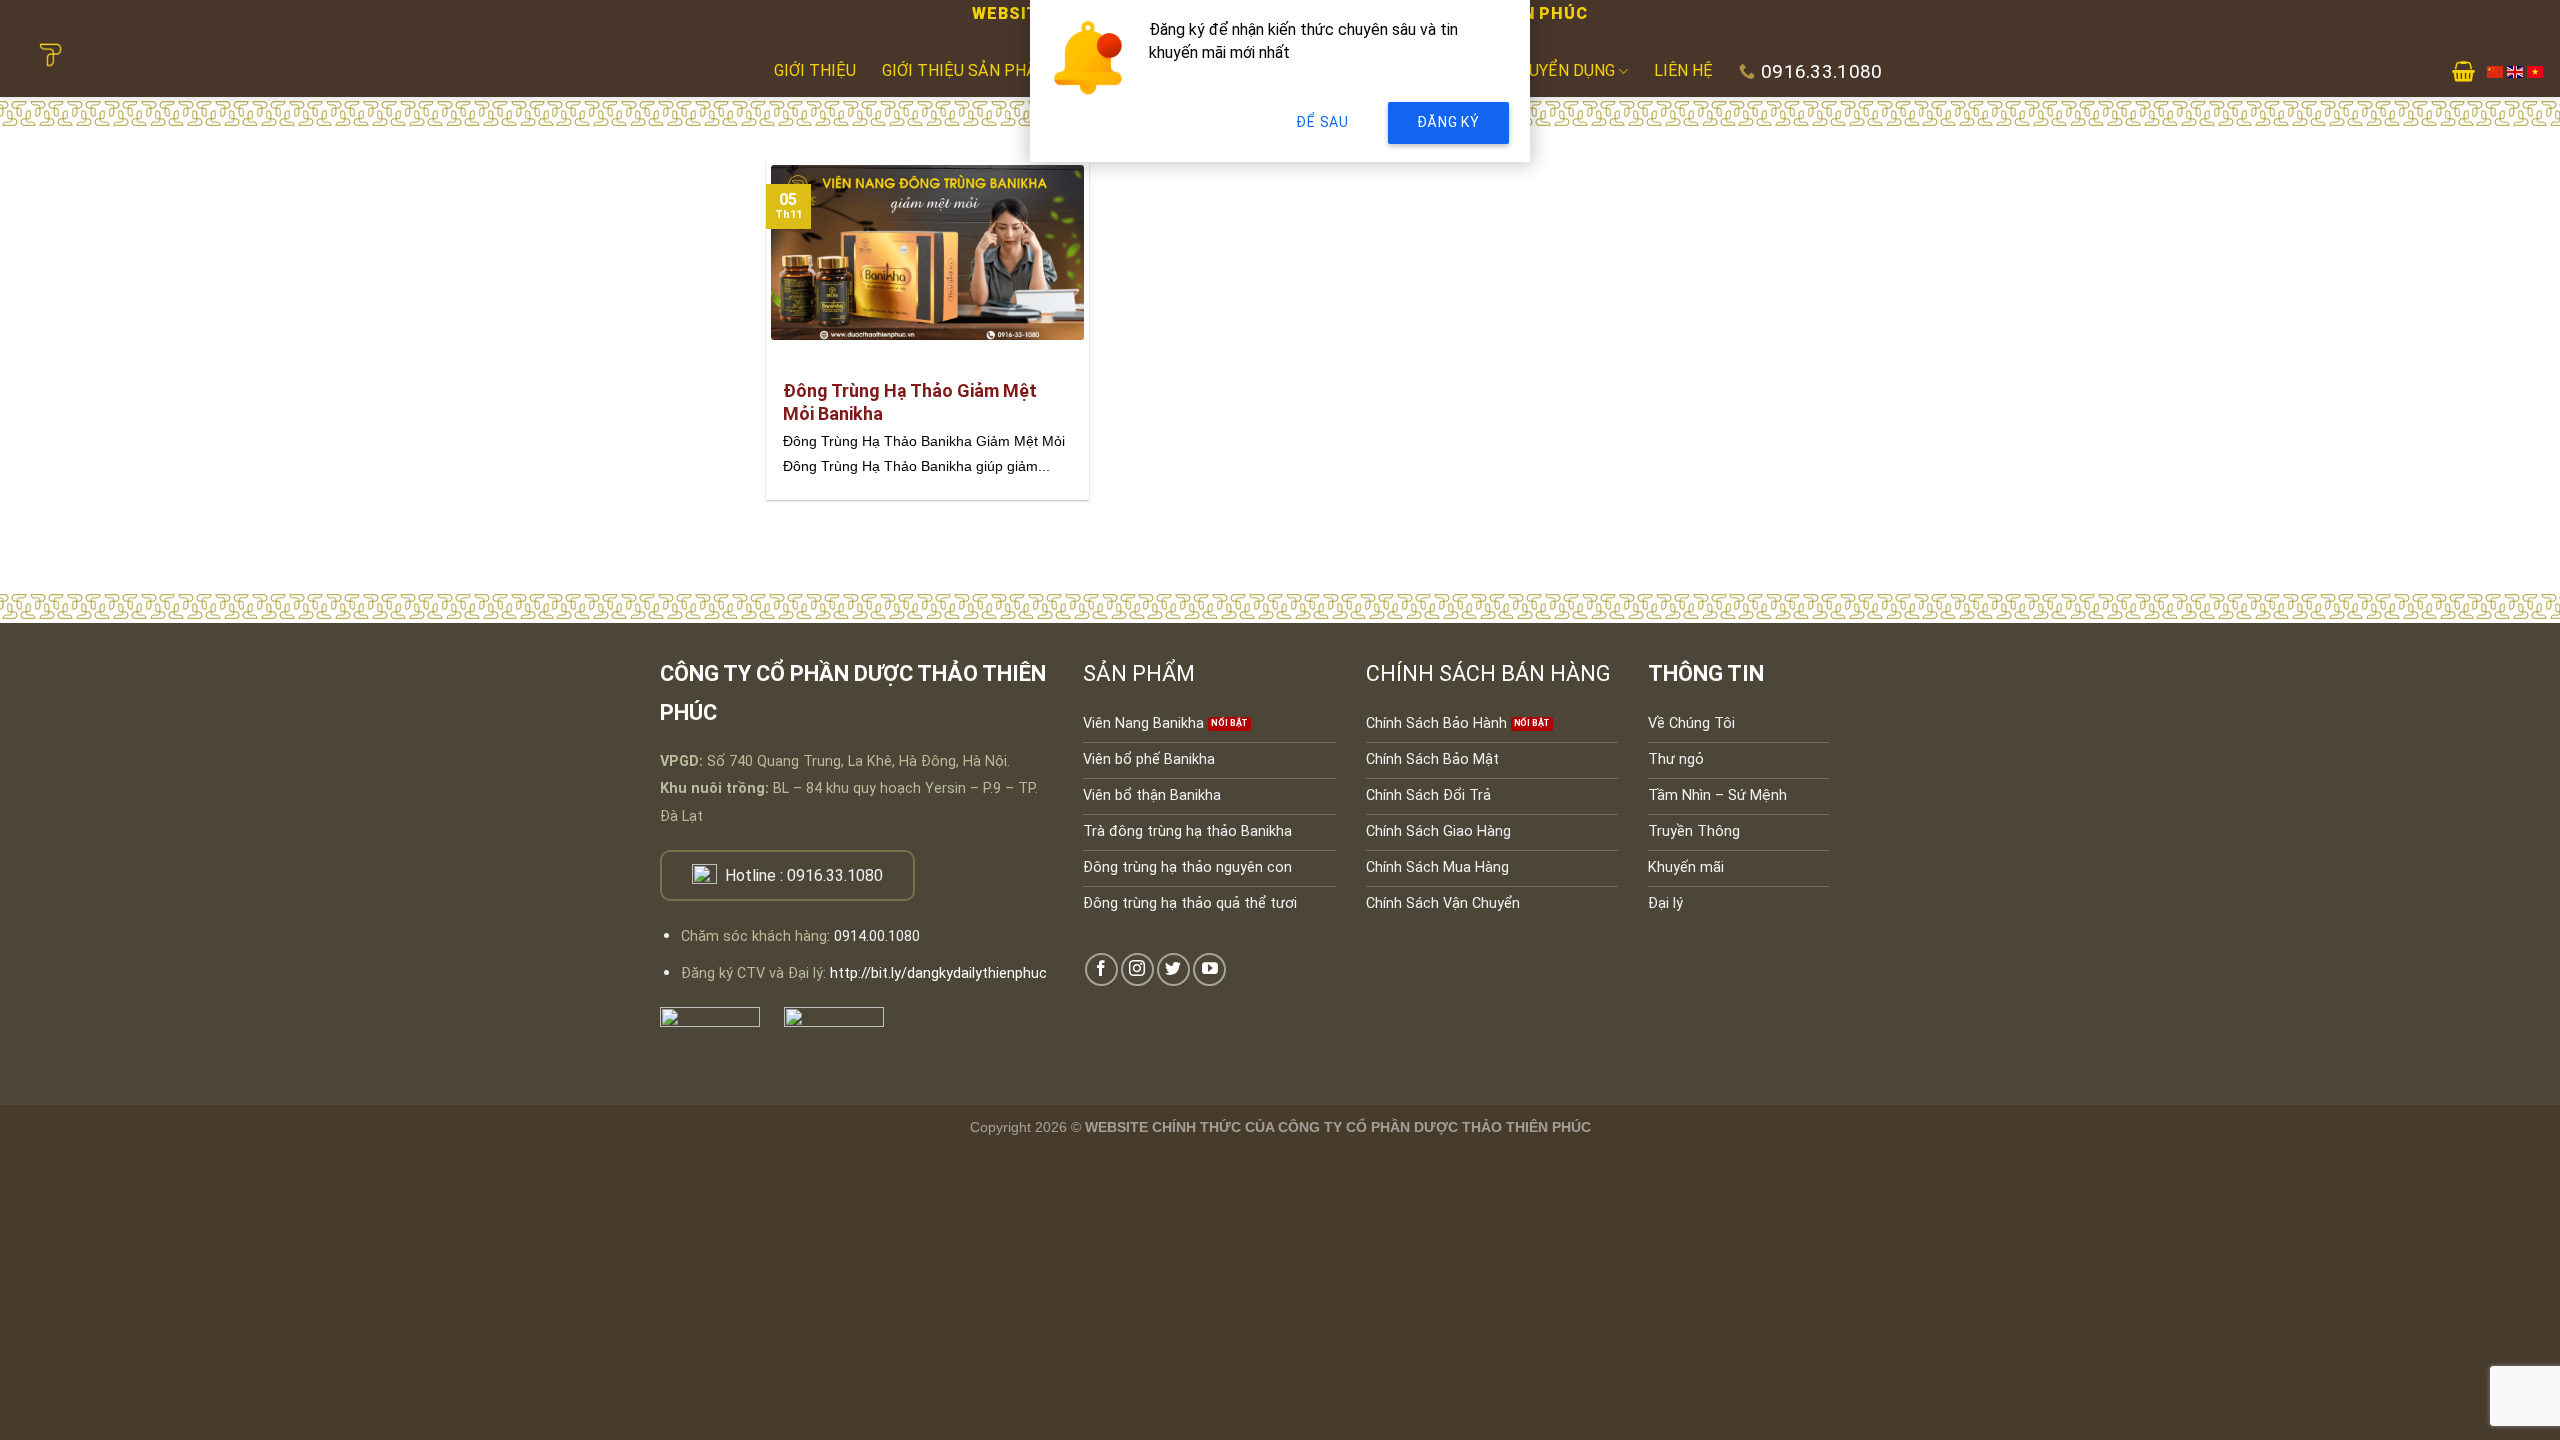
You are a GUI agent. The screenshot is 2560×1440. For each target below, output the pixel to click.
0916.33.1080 (835, 875)
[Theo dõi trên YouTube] (1209, 969)
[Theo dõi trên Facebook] (1101, 969)
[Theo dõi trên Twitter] (1173, 969)
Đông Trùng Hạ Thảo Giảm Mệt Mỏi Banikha (910, 402)
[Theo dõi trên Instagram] (1137, 969)
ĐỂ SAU (1322, 122)
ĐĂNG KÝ (1448, 122)
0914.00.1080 (877, 936)
